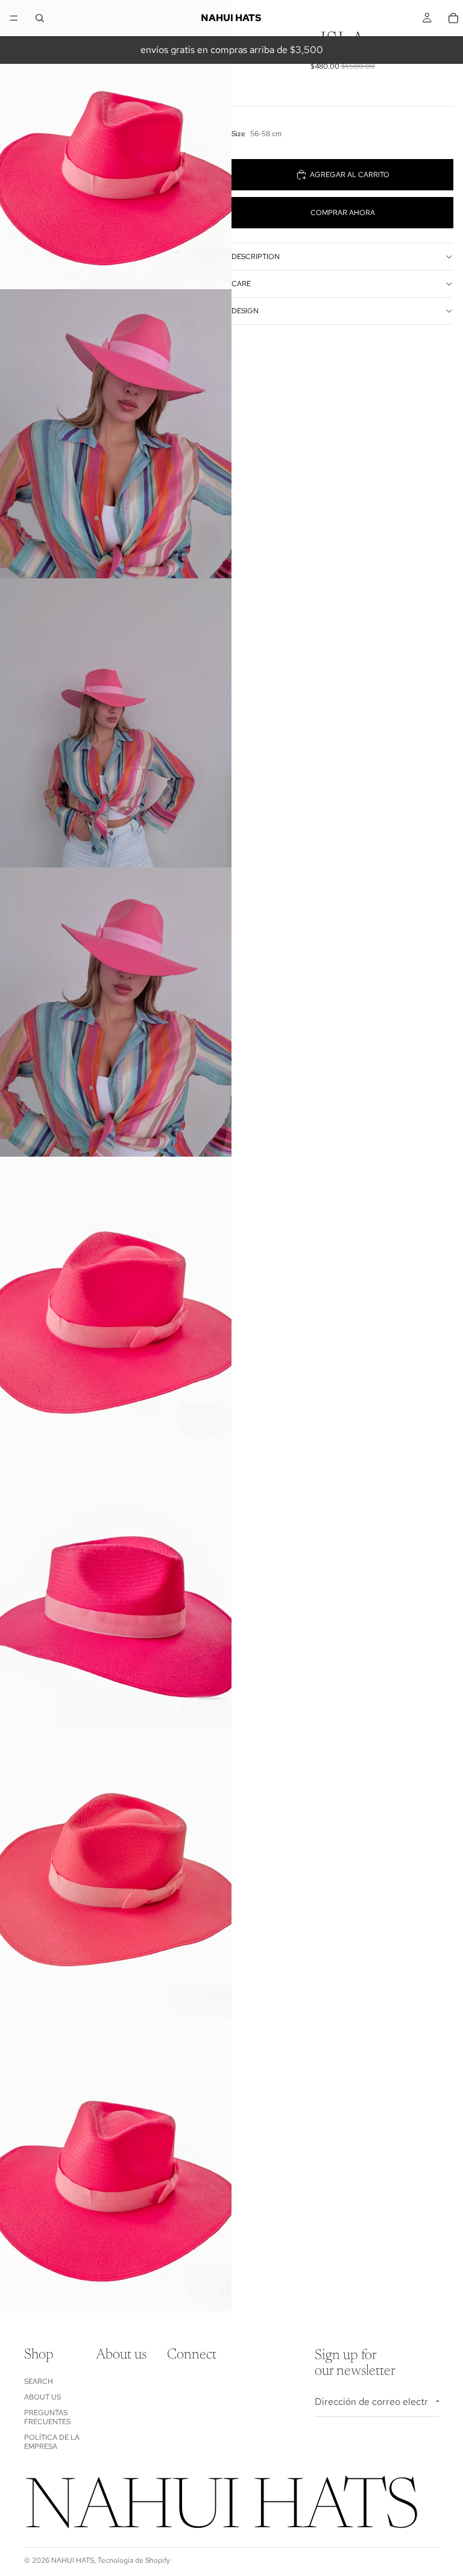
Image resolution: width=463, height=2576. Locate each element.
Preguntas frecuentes (47, 2417)
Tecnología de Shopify (134, 2560)
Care (241, 284)
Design (245, 311)
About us (43, 2397)
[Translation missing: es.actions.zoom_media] (116, 145)
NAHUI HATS (73, 2560)
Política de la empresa (52, 2442)
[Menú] (14, 18)
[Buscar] (40, 18)
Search (39, 2381)
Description (256, 257)
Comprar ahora (343, 213)
